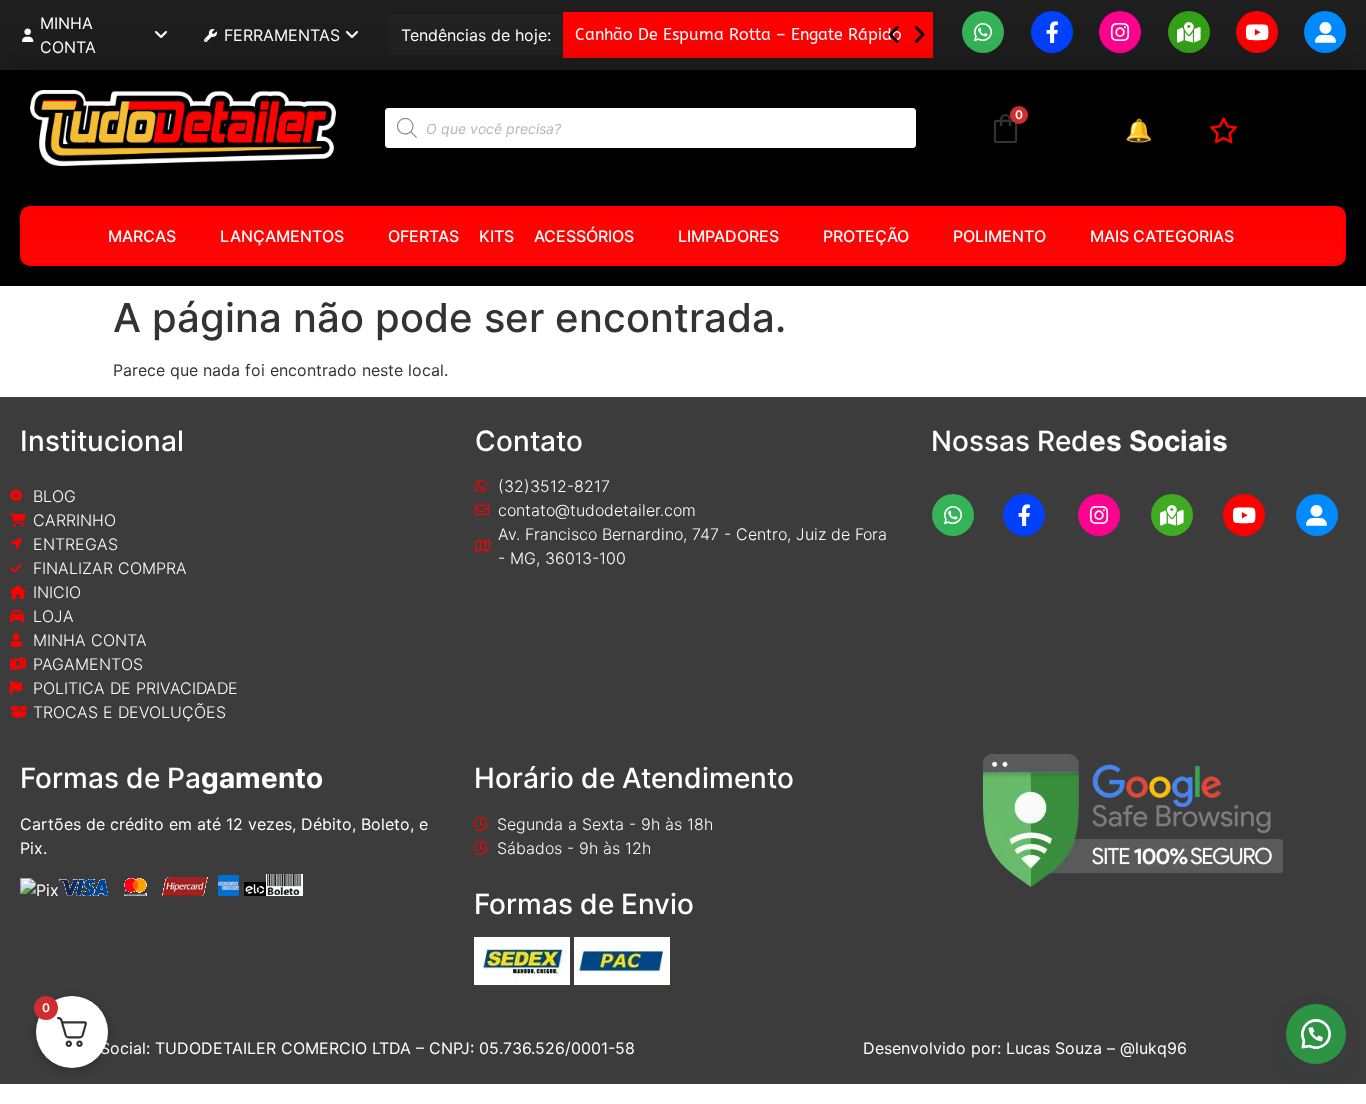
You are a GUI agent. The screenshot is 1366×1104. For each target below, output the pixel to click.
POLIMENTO (999, 236)
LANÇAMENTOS (282, 236)
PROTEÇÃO (866, 236)
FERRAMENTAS (282, 35)
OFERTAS (423, 236)
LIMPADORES (728, 236)
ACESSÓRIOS (584, 236)
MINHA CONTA (68, 35)
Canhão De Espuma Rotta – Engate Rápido (738, 34)
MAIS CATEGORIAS (1162, 236)
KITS (496, 236)
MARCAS (142, 236)
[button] (919, 35)
